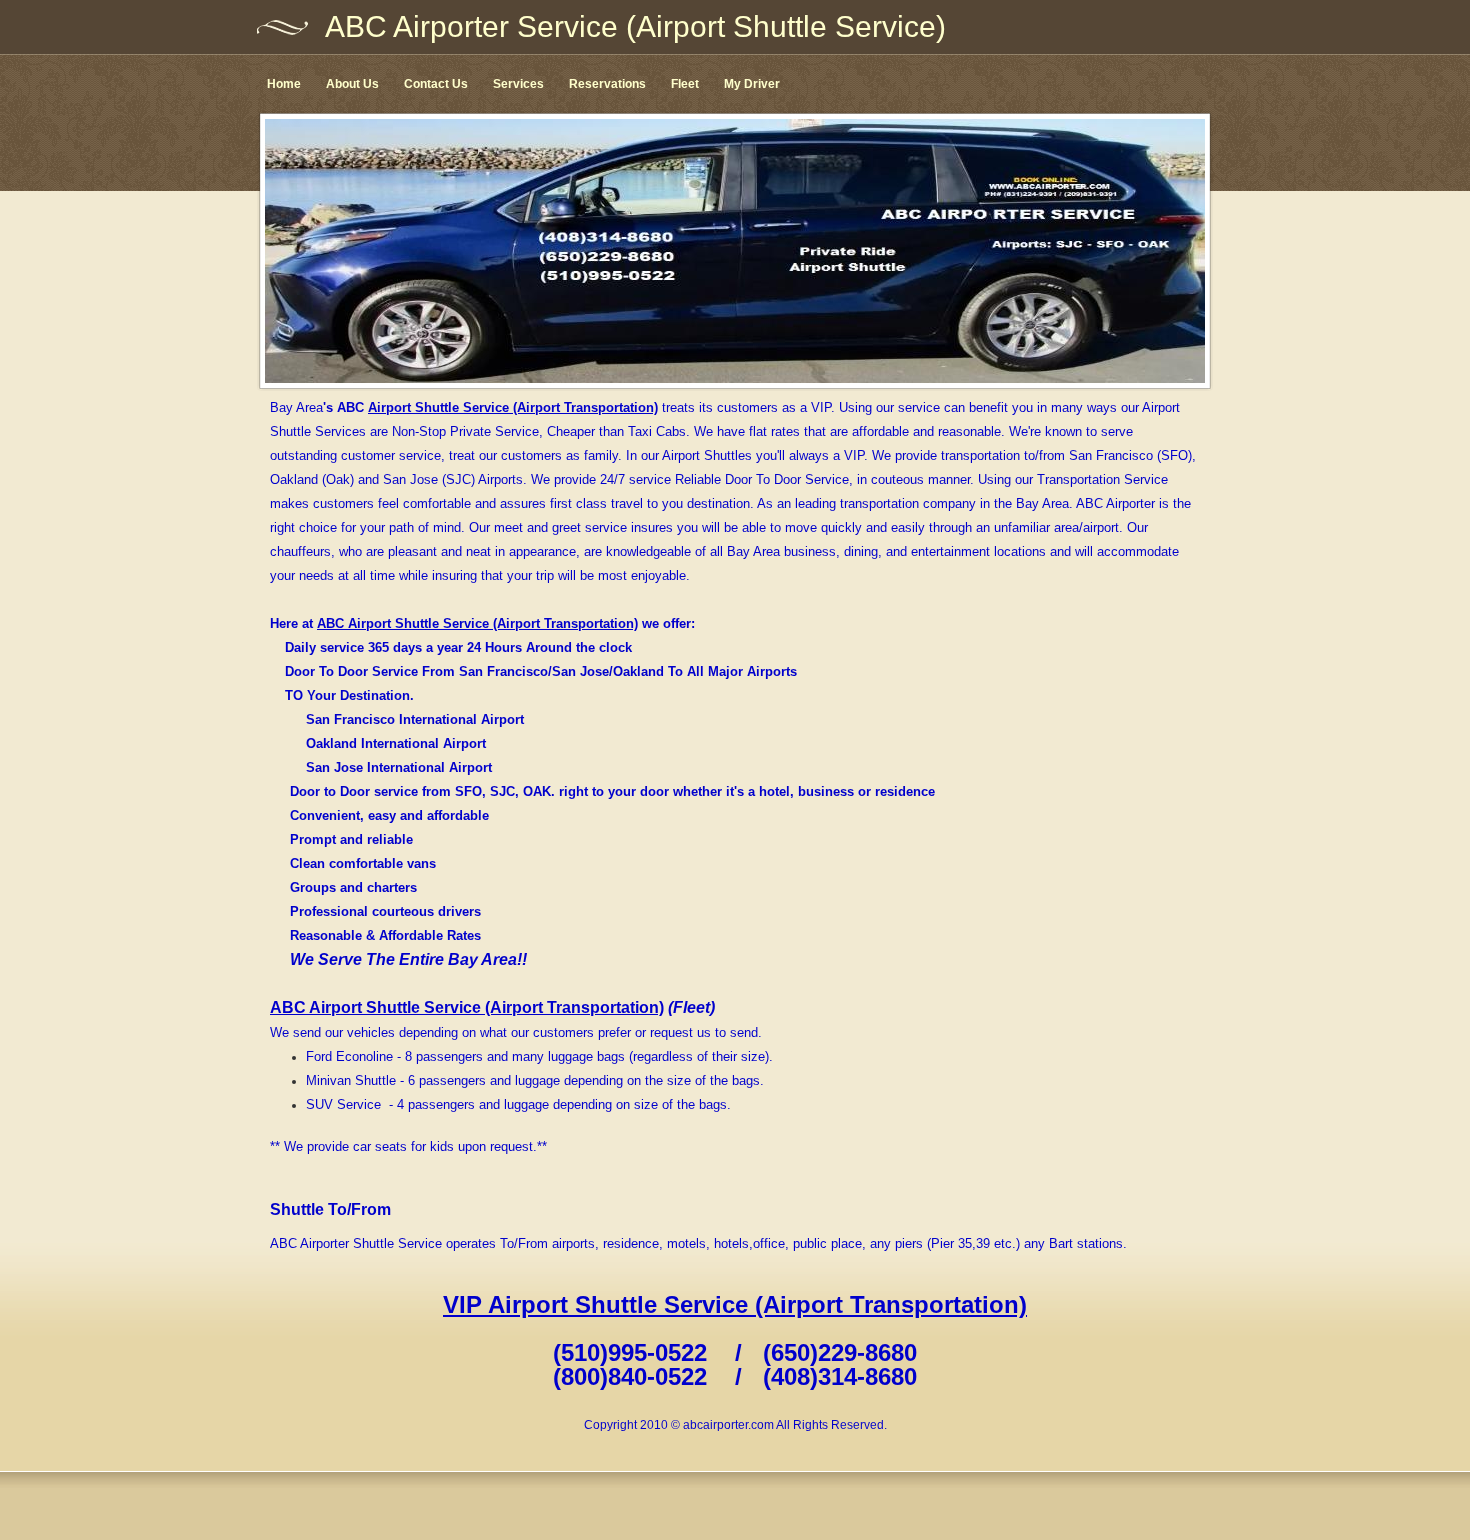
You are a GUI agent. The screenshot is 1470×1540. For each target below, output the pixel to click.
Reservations (607, 84)
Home (284, 84)
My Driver (752, 84)
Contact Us (436, 84)
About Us (352, 84)
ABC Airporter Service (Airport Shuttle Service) (635, 26)
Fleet (685, 84)
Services (518, 84)
